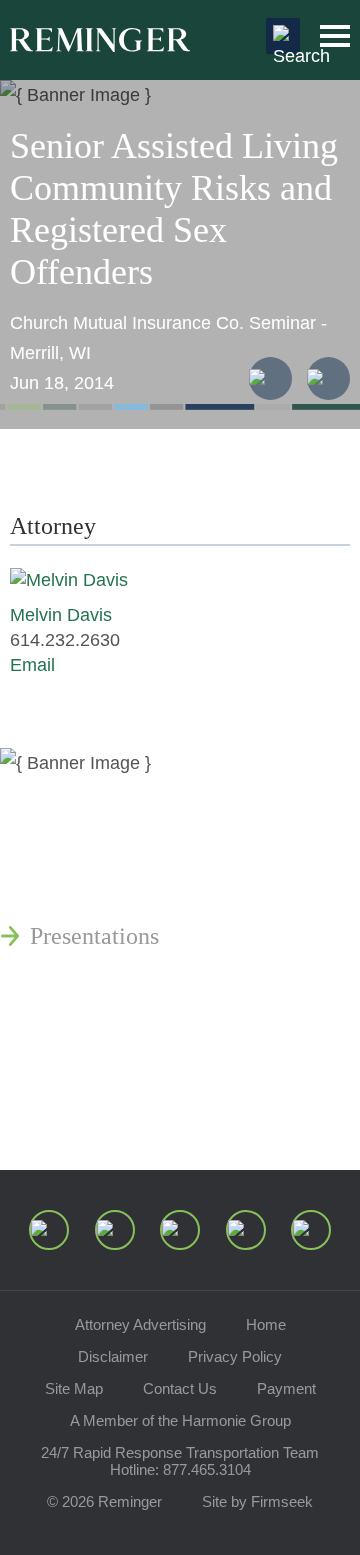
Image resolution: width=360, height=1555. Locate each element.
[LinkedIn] (115, 1230)
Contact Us (180, 1388)
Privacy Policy (235, 1356)
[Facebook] (246, 1230)
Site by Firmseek (257, 1501)
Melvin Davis (61, 615)
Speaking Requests (121, 1060)
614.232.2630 (65, 640)
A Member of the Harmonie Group (180, 1420)
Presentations (94, 936)
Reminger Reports (118, 888)
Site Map (74, 1388)
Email (32, 665)
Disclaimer (113, 1356)
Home (266, 1324)
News (57, 792)
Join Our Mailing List (135, 1108)
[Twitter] (180, 1230)
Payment (286, 1388)
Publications (90, 840)
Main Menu (335, 36)
